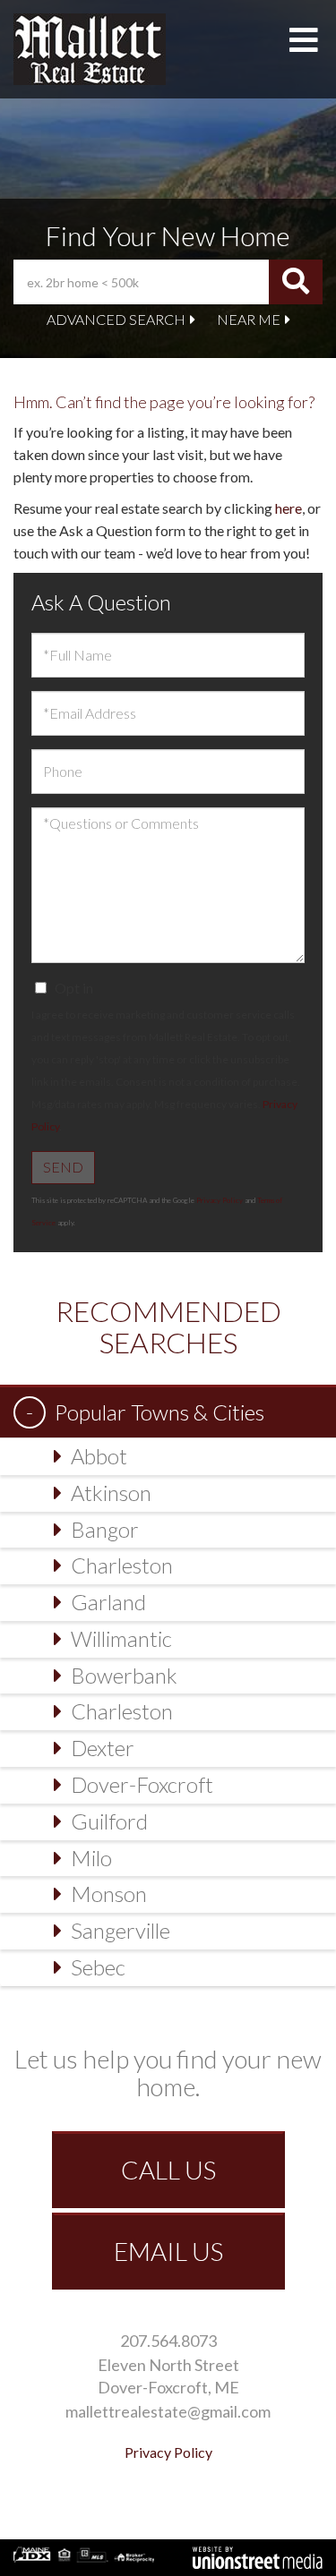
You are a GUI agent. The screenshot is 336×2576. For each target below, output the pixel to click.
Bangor (105, 1529)
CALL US (168, 2170)
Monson (109, 1894)
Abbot (99, 1456)
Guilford (109, 1821)
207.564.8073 (168, 2341)
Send (63, 1167)
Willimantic (121, 1638)
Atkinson (111, 1493)
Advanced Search (116, 319)
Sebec (98, 1967)
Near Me (249, 319)
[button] (296, 282)
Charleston (122, 1565)
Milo (91, 1858)
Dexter (103, 1748)
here (289, 508)
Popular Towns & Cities (159, 1412)
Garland (108, 1602)
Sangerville (121, 1930)
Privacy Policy (220, 1200)
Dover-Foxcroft (142, 1784)
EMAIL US (168, 2251)
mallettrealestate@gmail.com (168, 2411)
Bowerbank (124, 1675)
